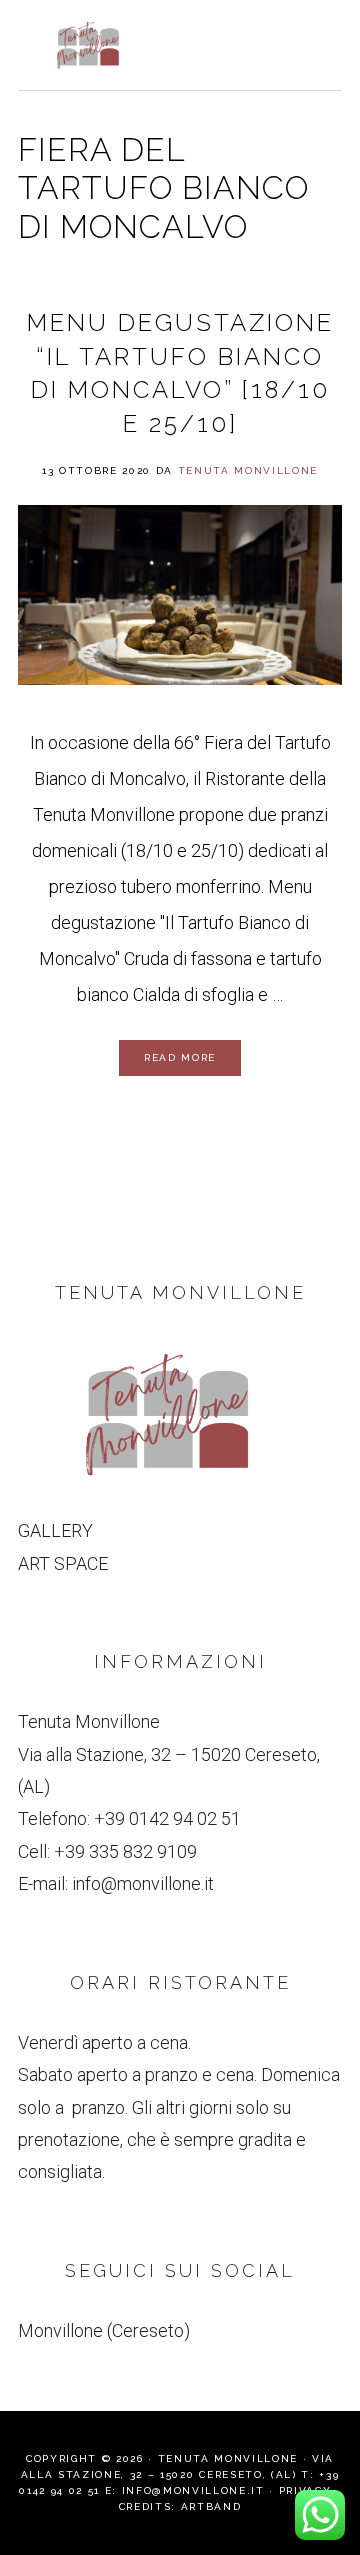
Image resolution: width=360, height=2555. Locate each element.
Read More (180, 1057)
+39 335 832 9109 (125, 1851)
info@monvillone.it (143, 1883)
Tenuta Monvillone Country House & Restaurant (88, 45)
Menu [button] (320, 41)
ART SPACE (63, 1563)
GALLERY (55, 1530)
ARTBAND (211, 2506)
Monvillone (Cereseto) (104, 2330)
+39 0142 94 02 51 (167, 1818)
